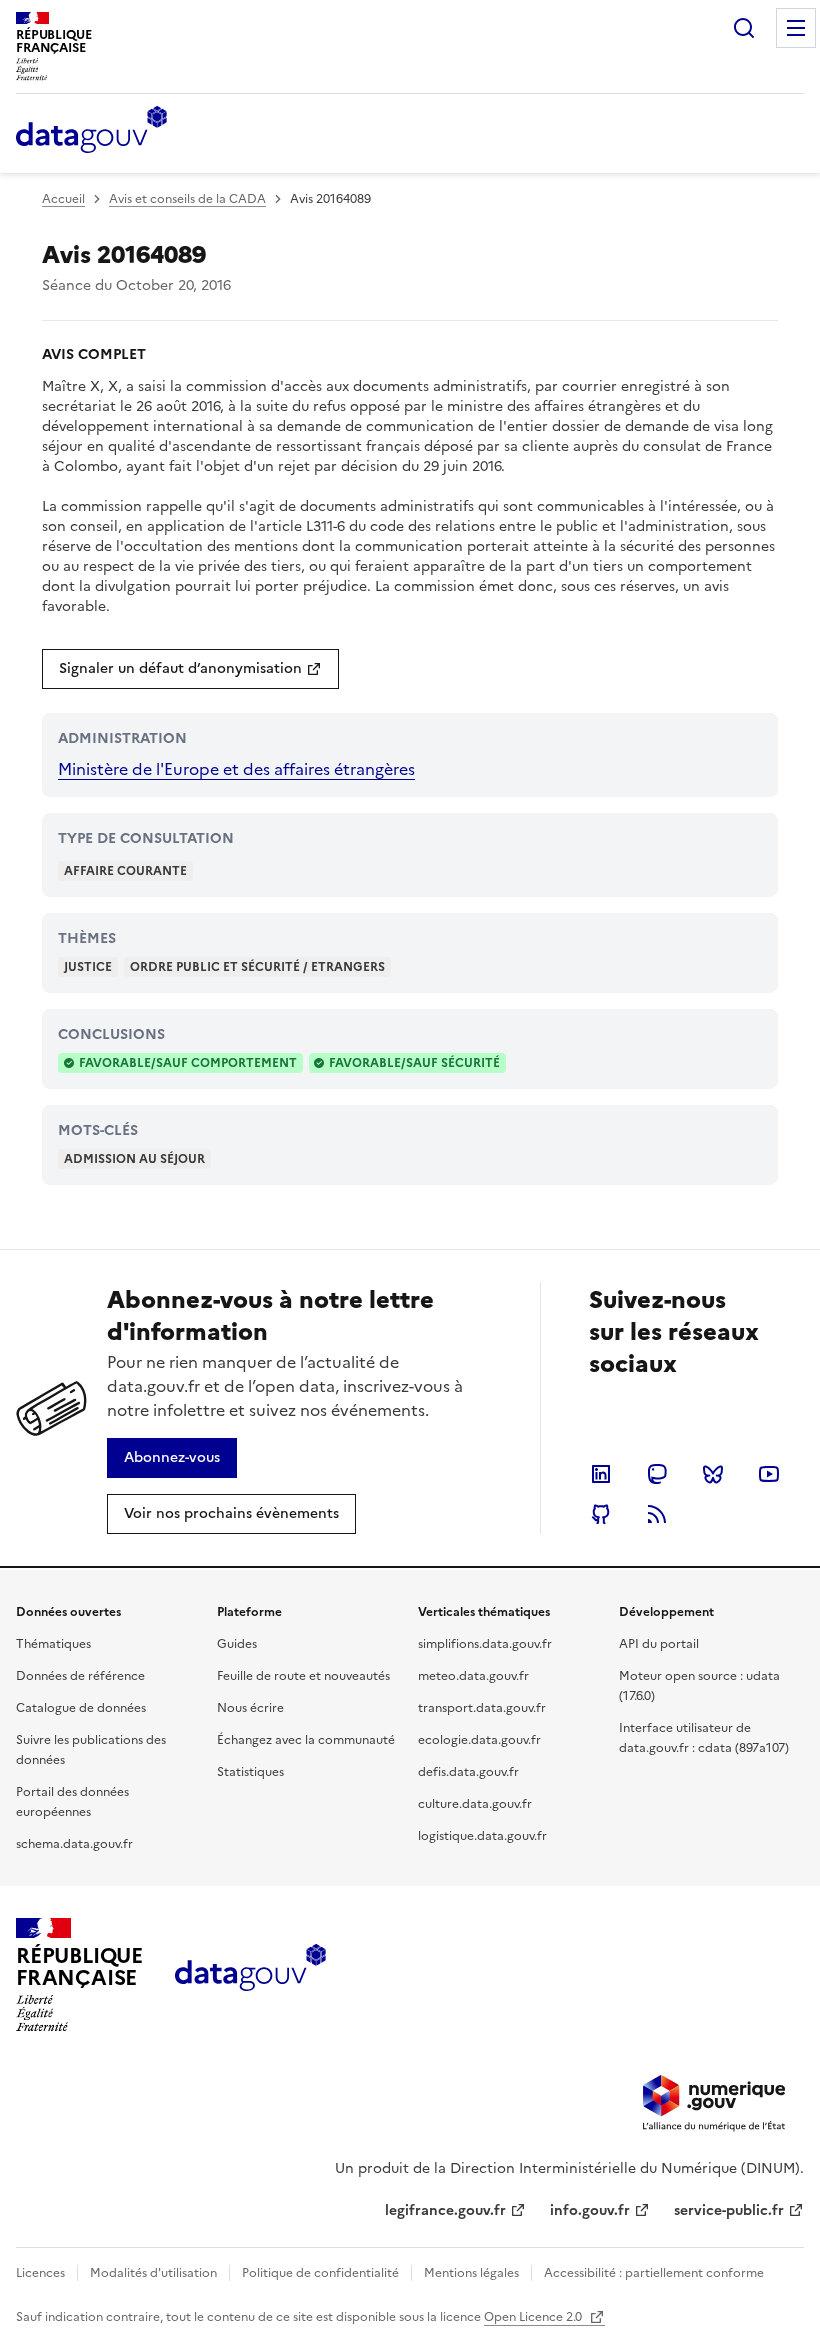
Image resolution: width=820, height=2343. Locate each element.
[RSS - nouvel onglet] (657, 1514)
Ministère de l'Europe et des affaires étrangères (236, 769)
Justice (88, 967)
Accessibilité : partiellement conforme (654, 2273)
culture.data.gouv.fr (475, 1804)
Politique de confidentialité (320, 2273)
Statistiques (250, 1772)
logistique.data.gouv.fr (482, 1836)
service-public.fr (729, 2210)
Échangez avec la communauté (306, 1740)
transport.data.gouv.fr (482, 1708)
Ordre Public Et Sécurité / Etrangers (257, 967)
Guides (237, 1644)
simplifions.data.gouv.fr (485, 1644)
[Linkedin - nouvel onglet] (601, 1474)
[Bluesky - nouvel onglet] (713, 1474)
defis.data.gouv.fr (468, 1772)
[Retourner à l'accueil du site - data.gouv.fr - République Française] (250, 1975)
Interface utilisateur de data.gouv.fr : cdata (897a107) (704, 1738)
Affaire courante (125, 871)
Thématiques (53, 1644)
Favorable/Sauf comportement (188, 1063)
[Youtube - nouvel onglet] (769, 1474)
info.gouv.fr (590, 2210)
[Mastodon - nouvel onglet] (657, 1474)
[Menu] (796, 28)
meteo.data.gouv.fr (473, 1676)
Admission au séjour (134, 1159)
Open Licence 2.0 (534, 2317)
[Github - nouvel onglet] (601, 1514)
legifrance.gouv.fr (445, 2210)
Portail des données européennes (72, 1802)
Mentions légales (471, 2273)
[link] (190, 669)
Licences (40, 2273)
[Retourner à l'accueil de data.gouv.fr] (91, 131)
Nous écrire (250, 1708)
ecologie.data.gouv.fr (479, 1740)
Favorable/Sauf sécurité (414, 1063)
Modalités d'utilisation (153, 2273)
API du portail (659, 1644)
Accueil (63, 199)
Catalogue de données (81, 1708)
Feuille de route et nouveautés (303, 1676)
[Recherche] (744, 28)
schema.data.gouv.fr (74, 1844)
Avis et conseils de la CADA (187, 199)
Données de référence (80, 1676)
